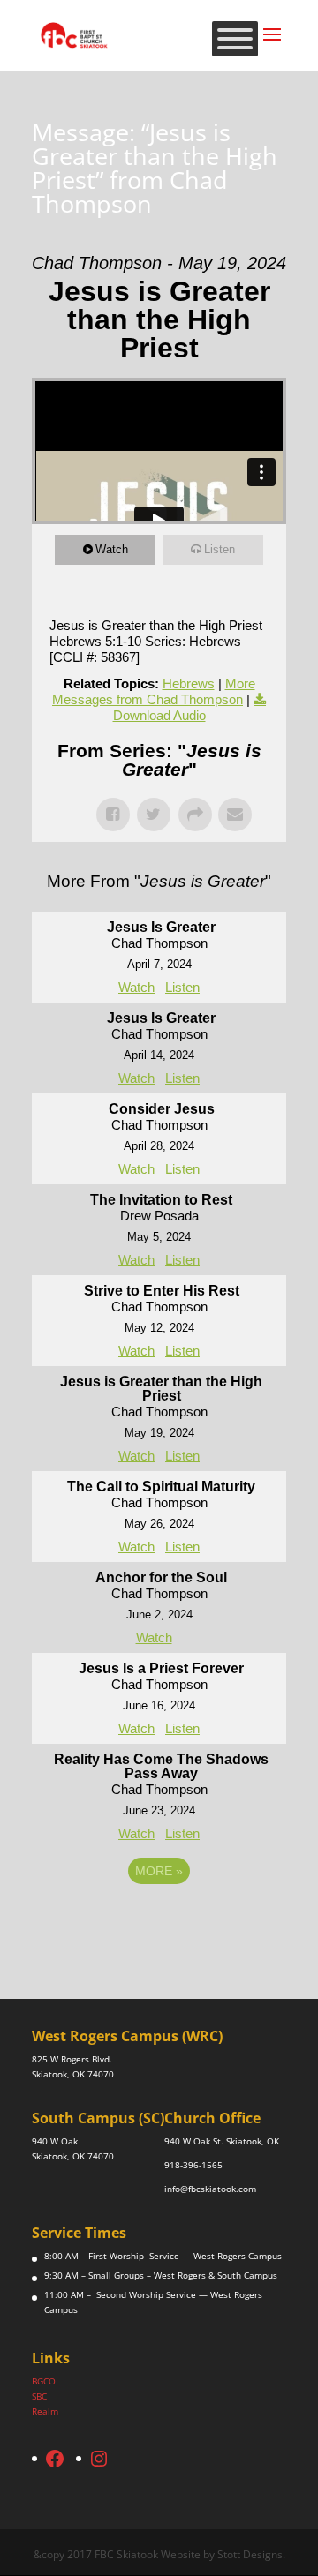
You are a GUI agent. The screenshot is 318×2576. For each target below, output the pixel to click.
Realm (45, 2411)
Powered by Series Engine (159, 1919)
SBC (39, 2396)
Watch (112, 549)
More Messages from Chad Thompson (154, 691)
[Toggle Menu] (235, 39)
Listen (220, 549)
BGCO (44, 2381)
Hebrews (189, 683)
